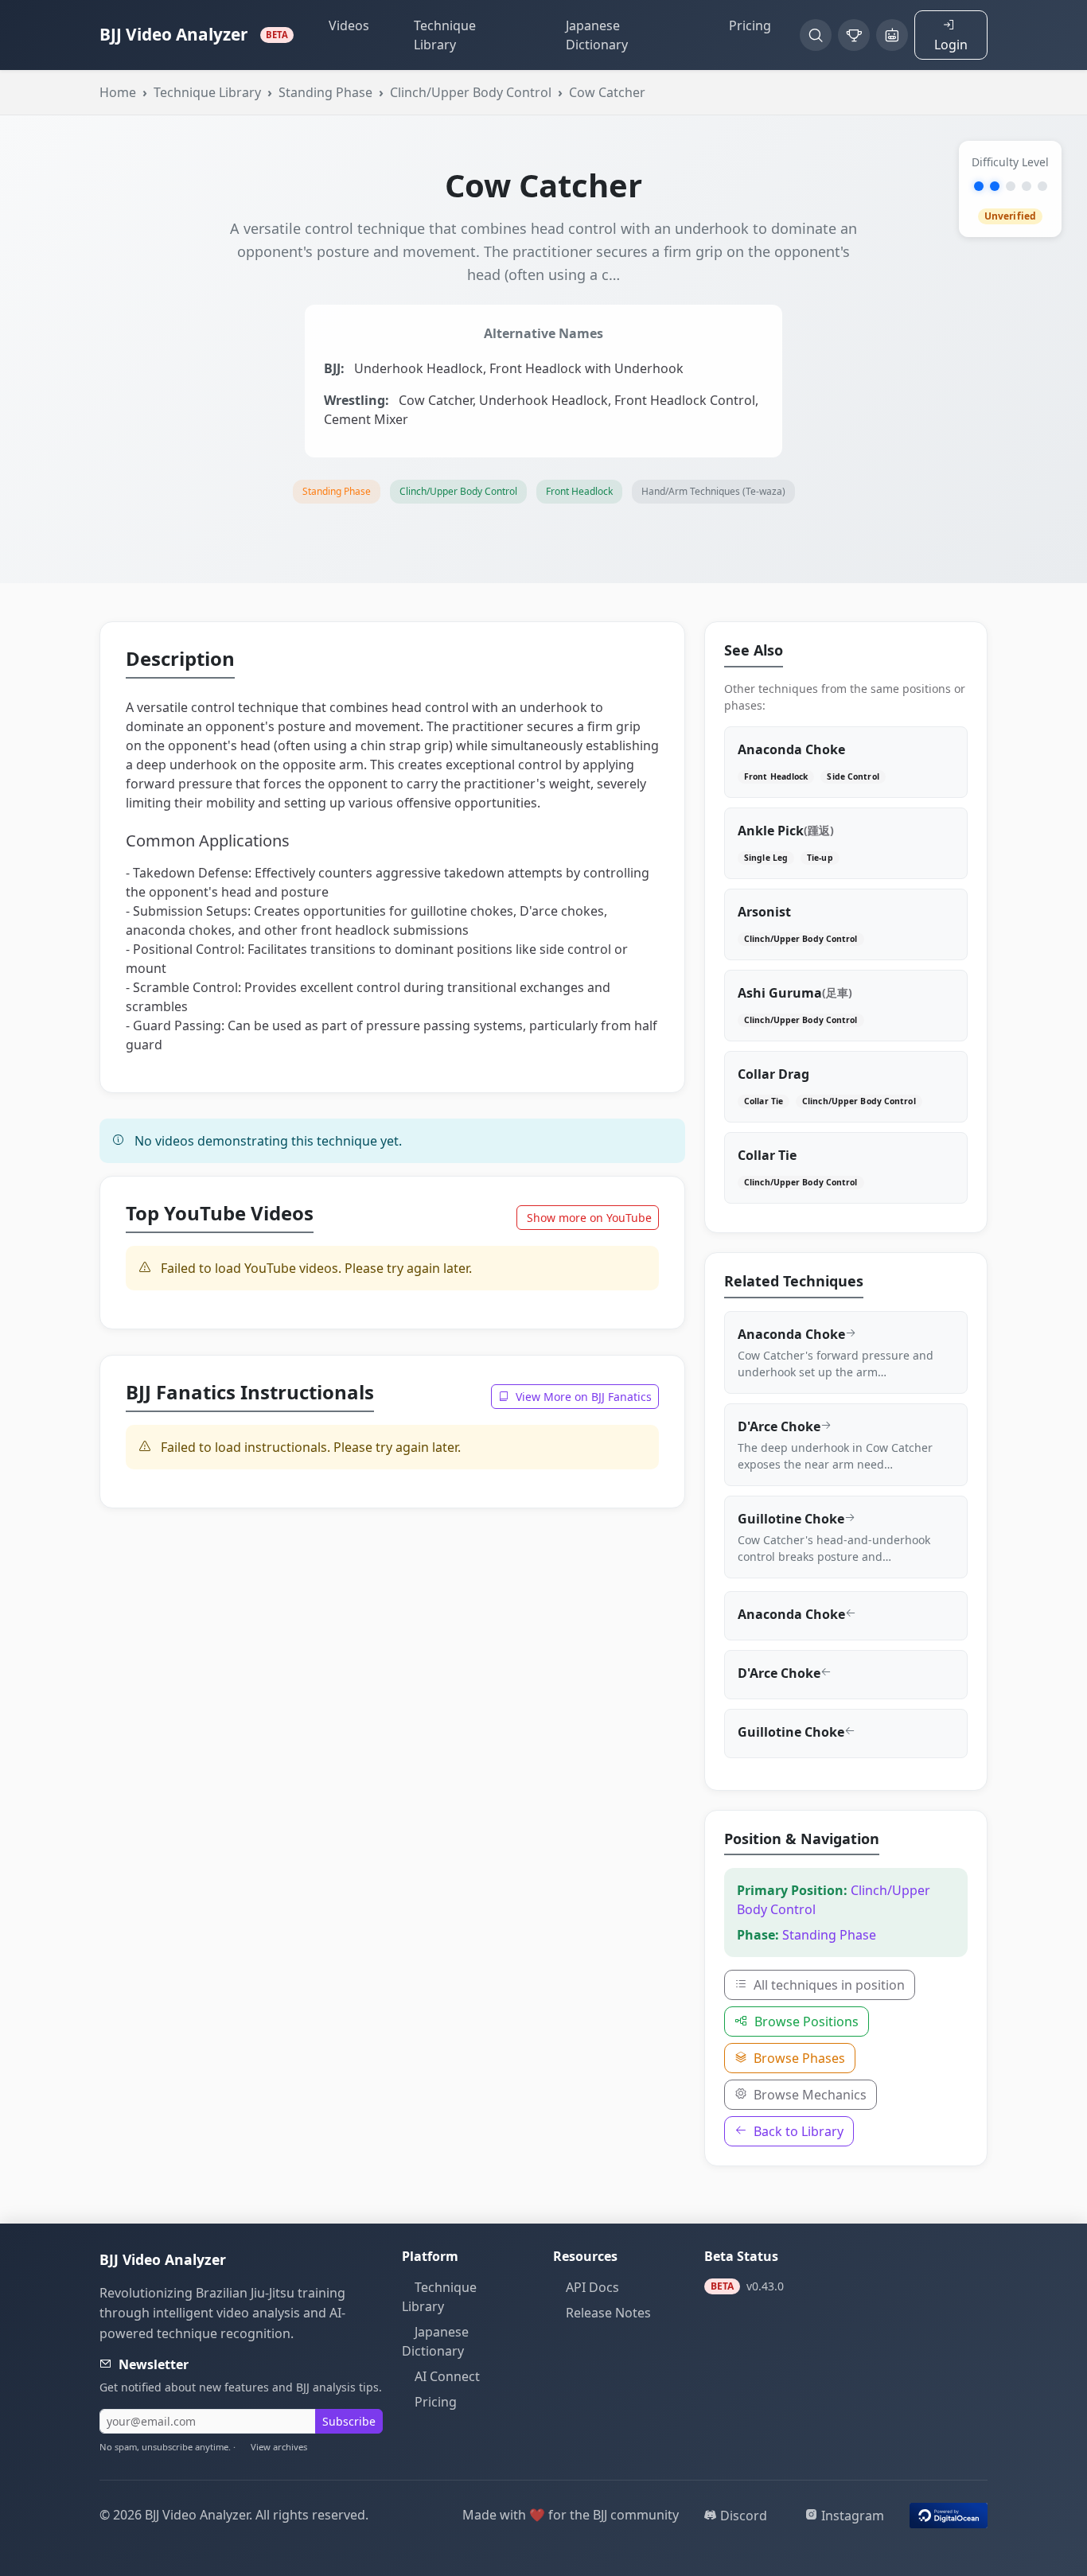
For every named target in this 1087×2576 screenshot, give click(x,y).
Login (951, 45)
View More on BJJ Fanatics (582, 1397)
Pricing (750, 25)
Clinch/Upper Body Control (471, 92)
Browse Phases (798, 2058)
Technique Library (445, 35)
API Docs (592, 2287)
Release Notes (608, 2313)
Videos (349, 25)
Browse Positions (805, 2021)
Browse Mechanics (808, 2095)
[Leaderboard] (854, 35)
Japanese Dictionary (597, 35)
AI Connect (447, 2376)
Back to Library (797, 2131)
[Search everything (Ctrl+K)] (816, 35)
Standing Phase (325, 92)
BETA (277, 35)
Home (118, 92)
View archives (279, 2447)
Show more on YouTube (589, 1218)
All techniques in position (828, 1985)
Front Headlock (579, 491)
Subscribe (349, 2421)
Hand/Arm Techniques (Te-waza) (713, 491)
